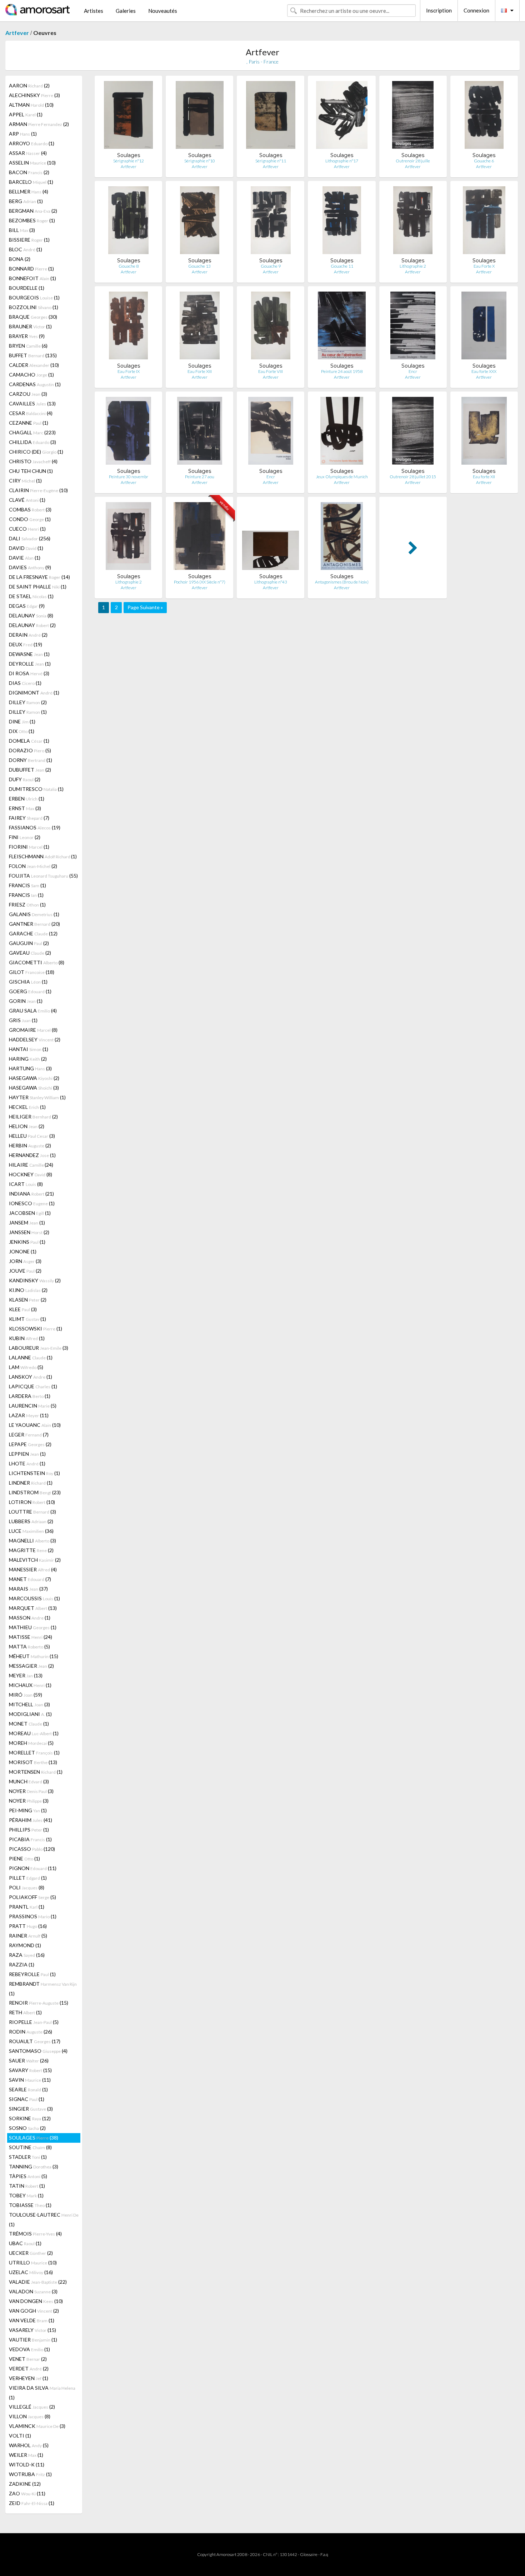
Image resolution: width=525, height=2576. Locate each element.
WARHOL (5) (29, 2445)
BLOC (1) (26, 249)
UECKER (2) (31, 2253)
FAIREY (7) (29, 818)
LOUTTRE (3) (32, 1512)
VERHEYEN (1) (29, 2378)
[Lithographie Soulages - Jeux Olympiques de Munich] (342, 432)
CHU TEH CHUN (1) (31, 471)
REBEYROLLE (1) (32, 1974)
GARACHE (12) (33, 933)
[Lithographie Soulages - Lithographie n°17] (342, 117)
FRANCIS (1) (27, 885)
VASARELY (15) (32, 2330)
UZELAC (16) (31, 2272)
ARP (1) (23, 134)
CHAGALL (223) (32, 432)
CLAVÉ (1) (27, 500)
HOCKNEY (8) (31, 1174)
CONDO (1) (30, 519)
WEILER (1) (26, 2455)
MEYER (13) (26, 1675)
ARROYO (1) (32, 143)
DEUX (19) (26, 644)
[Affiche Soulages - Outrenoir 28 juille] (413, 117)
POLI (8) (27, 1887)
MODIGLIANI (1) (30, 1714)
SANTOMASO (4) (38, 2051)
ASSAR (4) (28, 153)
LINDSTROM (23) (35, 1492)
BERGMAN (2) (33, 211)
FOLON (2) (33, 866)
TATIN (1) (27, 2186)
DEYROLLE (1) (30, 664)
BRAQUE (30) (33, 317)
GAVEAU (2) (30, 953)
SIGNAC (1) (27, 2099)
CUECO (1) (27, 529)
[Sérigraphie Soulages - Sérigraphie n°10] (200, 117)
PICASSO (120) (32, 1849)
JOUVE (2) (25, 1271)
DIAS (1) (25, 683)
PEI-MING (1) (28, 1810)
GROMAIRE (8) (33, 1030)
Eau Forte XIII (200, 371)
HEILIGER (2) (33, 1117)
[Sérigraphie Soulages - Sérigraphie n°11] (271, 117)
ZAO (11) (27, 2493)
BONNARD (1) (31, 269)
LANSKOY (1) (31, 1377)
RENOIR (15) (39, 2003)
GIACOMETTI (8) (37, 962)
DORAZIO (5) (30, 750)
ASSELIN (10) (32, 163)
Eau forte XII (484, 477)
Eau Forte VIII (271, 371)
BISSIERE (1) (29, 240)
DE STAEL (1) (31, 596)
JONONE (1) (23, 1251)
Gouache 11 (342, 266)
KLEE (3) (23, 1309)
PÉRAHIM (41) (31, 1820)
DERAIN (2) (28, 635)
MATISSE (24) (31, 1637)
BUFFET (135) (33, 355)
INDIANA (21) (31, 1194)
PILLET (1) (28, 1878)
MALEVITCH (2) (35, 1560)
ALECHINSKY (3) (34, 95)
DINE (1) (22, 721)
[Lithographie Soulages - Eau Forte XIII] (200, 327)
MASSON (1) (30, 1618)
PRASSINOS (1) (33, 1916)
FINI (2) (25, 837)
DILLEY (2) (28, 702)
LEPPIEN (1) (27, 1454)
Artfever (17, 33)
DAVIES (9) (30, 567)
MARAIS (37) (28, 1589)
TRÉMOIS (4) (35, 2234)
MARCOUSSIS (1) (34, 1598)
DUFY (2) (25, 779)
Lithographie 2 (413, 266)
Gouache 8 (129, 266)
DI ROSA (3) (29, 673)
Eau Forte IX (129, 371)
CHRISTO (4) (33, 461)
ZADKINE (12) (25, 2484)
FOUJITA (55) (43, 876)
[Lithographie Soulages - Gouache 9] (271, 222)
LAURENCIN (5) (33, 1406)
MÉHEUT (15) (34, 1656)
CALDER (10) (34, 365)
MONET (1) (29, 1724)
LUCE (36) (31, 1531)
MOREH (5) (31, 1743)
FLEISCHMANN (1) (43, 856)
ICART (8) (26, 1184)
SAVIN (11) (30, 2080)
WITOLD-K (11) (27, 2464)
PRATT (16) (28, 1926)
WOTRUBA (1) (30, 2474)
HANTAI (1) (29, 1049)
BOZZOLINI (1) (34, 307)
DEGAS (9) (27, 606)
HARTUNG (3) (30, 1068)
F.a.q (324, 2554)
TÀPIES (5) (28, 2176)
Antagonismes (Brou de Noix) (342, 582)
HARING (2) (28, 1059)
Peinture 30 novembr (129, 477)
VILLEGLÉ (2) (32, 2407)
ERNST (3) (25, 808)
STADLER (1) (28, 2157)
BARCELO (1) (31, 182)
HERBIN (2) (30, 1145)
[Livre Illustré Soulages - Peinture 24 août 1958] (342, 327)
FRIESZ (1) (27, 905)
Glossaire (309, 2554)
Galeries (126, 11)
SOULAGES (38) (34, 2138)
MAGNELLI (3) (32, 1540)
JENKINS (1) (27, 1242)
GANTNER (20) (34, 924)
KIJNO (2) (28, 1290)
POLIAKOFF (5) (32, 1897)
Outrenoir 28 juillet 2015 (413, 477)
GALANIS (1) (34, 914)
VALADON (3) (33, 2291)
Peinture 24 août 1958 (342, 371)
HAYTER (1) (37, 1097)
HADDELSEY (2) (35, 1039)
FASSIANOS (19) (35, 827)
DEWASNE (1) (29, 654)
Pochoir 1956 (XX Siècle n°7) (200, 582)
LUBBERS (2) (31, 1521)
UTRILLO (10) (33, 2262)
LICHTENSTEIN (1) (34, 1473)
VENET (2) (28, 2359)
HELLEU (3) (32, 1136)
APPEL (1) (26, 114)
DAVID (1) (26, 548)
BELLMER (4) (29, 191)
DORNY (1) (31, 760)
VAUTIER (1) (33, 2340)
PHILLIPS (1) (29, 1830)
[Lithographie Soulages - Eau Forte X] (484, 222)
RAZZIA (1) (22, 1964)
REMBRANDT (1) (43, 1989)
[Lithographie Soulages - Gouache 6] (484, 117)
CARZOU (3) (28, 394)
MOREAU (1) (34, 1733)
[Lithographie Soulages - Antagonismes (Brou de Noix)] (342, 538)
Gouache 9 (271, 266)
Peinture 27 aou (200, 477)
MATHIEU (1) (33, 1627)
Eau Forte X (484, 266)
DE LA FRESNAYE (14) (39, 577)
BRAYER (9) (27, 336)
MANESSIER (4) (33, 1569)
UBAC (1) (25, 2243)
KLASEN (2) (28, 1300)
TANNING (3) (34, 2166)
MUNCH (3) (29, 1781)
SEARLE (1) (28, 2089)
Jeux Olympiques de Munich (342, 477)
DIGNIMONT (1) (34, 693)
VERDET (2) (29, 2368)
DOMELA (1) (29, 741)
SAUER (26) (29, 2060)
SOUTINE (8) (30, 2147)
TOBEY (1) (26, 2195)
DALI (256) (30, 538)
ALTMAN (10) (31, 105)
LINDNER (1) (31, 1483)
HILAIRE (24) (31, 1165)
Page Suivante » (145, 607)
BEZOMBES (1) (32, 220)
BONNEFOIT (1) (32, 278)
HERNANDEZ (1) (32, 1155)
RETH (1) (25, 2012)
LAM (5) (26, 1367)
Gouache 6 (484, 161)
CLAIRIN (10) (38, 490)
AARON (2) (29, 85)
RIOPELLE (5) (34, 2022)
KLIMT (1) (27, 1319)
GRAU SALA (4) (33, 1011)
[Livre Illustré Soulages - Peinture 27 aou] (200, 432)
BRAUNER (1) (30, 326)
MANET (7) (30, 1579)
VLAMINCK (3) (37, 2426)
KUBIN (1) (27, 1338)
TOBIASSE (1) (30, 2205)
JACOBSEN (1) (30, 1213)
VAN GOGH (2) (34, 2311)
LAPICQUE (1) (33, 1386)
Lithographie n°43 (271, 582)
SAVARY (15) (30, 2070)
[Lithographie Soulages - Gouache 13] (200, 222)
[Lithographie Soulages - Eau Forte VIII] (271, 327)
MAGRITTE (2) (31, 1550)
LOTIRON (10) (32, 1502)
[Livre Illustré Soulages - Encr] (413, 327)
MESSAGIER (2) (31, 1666)
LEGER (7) (29, 1435)
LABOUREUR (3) (39, 1348)
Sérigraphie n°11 (271, 161)
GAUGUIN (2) (29, 943)
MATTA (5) (29, 1646)
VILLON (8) (30, 2416)
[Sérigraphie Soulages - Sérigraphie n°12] (129, 117)
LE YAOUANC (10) (35, 1425)
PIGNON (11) (33, 1868)
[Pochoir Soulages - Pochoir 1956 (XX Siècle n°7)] (200, 538)
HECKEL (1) (27, 1107)
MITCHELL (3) (29, 1704)
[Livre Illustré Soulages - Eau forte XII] (484, 432)
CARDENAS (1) (35, 384)
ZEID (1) (32, 2503)
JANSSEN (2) (29, 1232)
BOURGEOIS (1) (34, 297)
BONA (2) (20, 259)
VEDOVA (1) (29, 2349)
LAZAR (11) (29, 1415)
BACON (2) (29, 172)
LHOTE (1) (27, 1463)
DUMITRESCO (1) (36, 789)
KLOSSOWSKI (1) (36, 1329)
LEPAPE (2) (30, 1444)
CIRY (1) (25, 481)
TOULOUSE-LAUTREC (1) (44, 2219)
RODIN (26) (31, 2032)
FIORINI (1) (29, 847)
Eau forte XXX (484, 371)
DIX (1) (22, 731)
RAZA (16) (27, 1955)
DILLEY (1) (28, 712)
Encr (413, 371)
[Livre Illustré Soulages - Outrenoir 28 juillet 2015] (413, 432)
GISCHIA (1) (28, 982)
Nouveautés (163, 11)
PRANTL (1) (27, 1907)
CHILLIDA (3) (32, 442)
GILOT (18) (32, 972)
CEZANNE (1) (29, 423)
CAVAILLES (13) (32, 403)
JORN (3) (25, 1261)
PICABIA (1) (30, 1839)
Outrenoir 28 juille (413, 161)
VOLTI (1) (20, 2436)
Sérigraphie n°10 (200, 161)
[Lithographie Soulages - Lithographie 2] (413, 222)
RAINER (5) (28, 1936)
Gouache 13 (199, 266)
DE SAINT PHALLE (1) (38, 587)
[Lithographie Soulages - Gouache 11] (342, 222)
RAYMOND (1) (25, 1945)
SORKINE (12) (30, 2118)
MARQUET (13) (33, 1608)
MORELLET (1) (34, 1752)
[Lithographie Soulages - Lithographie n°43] (271, 538)
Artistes (94, 11)
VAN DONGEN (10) (36, 2301)
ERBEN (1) (27, 799)
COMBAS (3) (30, 509)
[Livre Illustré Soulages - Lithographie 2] (129, 538)
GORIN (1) (26, 1001)
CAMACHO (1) (31, 375)
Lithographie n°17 (342, 161)
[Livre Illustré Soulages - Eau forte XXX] (484, 327)
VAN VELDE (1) (32, 2320)
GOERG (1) (30, 991)
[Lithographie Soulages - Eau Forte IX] (128, 327)
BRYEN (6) (28, 346)
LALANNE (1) (31, 1357)
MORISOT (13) (33, 1762)
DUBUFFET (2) (30, 770)
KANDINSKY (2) (35, 1280)
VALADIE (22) (38, 2282)
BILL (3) (22, 230)
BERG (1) (26, 201)
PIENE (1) (24, 1858)
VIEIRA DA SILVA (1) (42, 2393)
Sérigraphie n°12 (129, 161)
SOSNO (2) (27, 2128)
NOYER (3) (31, 1791)
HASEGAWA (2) (34, 1078)
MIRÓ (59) (26, 1695)
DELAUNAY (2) (32, 625)
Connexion (476, 10)
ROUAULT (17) (35, 2041)
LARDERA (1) (30, 1396)
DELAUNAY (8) (31, 615)
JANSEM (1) (27, 1223)
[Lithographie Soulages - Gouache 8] (128, 222)
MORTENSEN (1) (36, 1772)
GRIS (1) (23, 1020)
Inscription (439, 10)
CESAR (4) (31, 413)
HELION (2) (27, 1126)
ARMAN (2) (39, 124)
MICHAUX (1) (30, 1685)
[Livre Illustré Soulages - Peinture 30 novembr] (128, 432)
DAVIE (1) (25, 558)
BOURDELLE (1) (27, 288)
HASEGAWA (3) (34, 1088)
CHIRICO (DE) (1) (36, 452)
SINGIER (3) (31, 2109)
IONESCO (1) (32, 1203)
